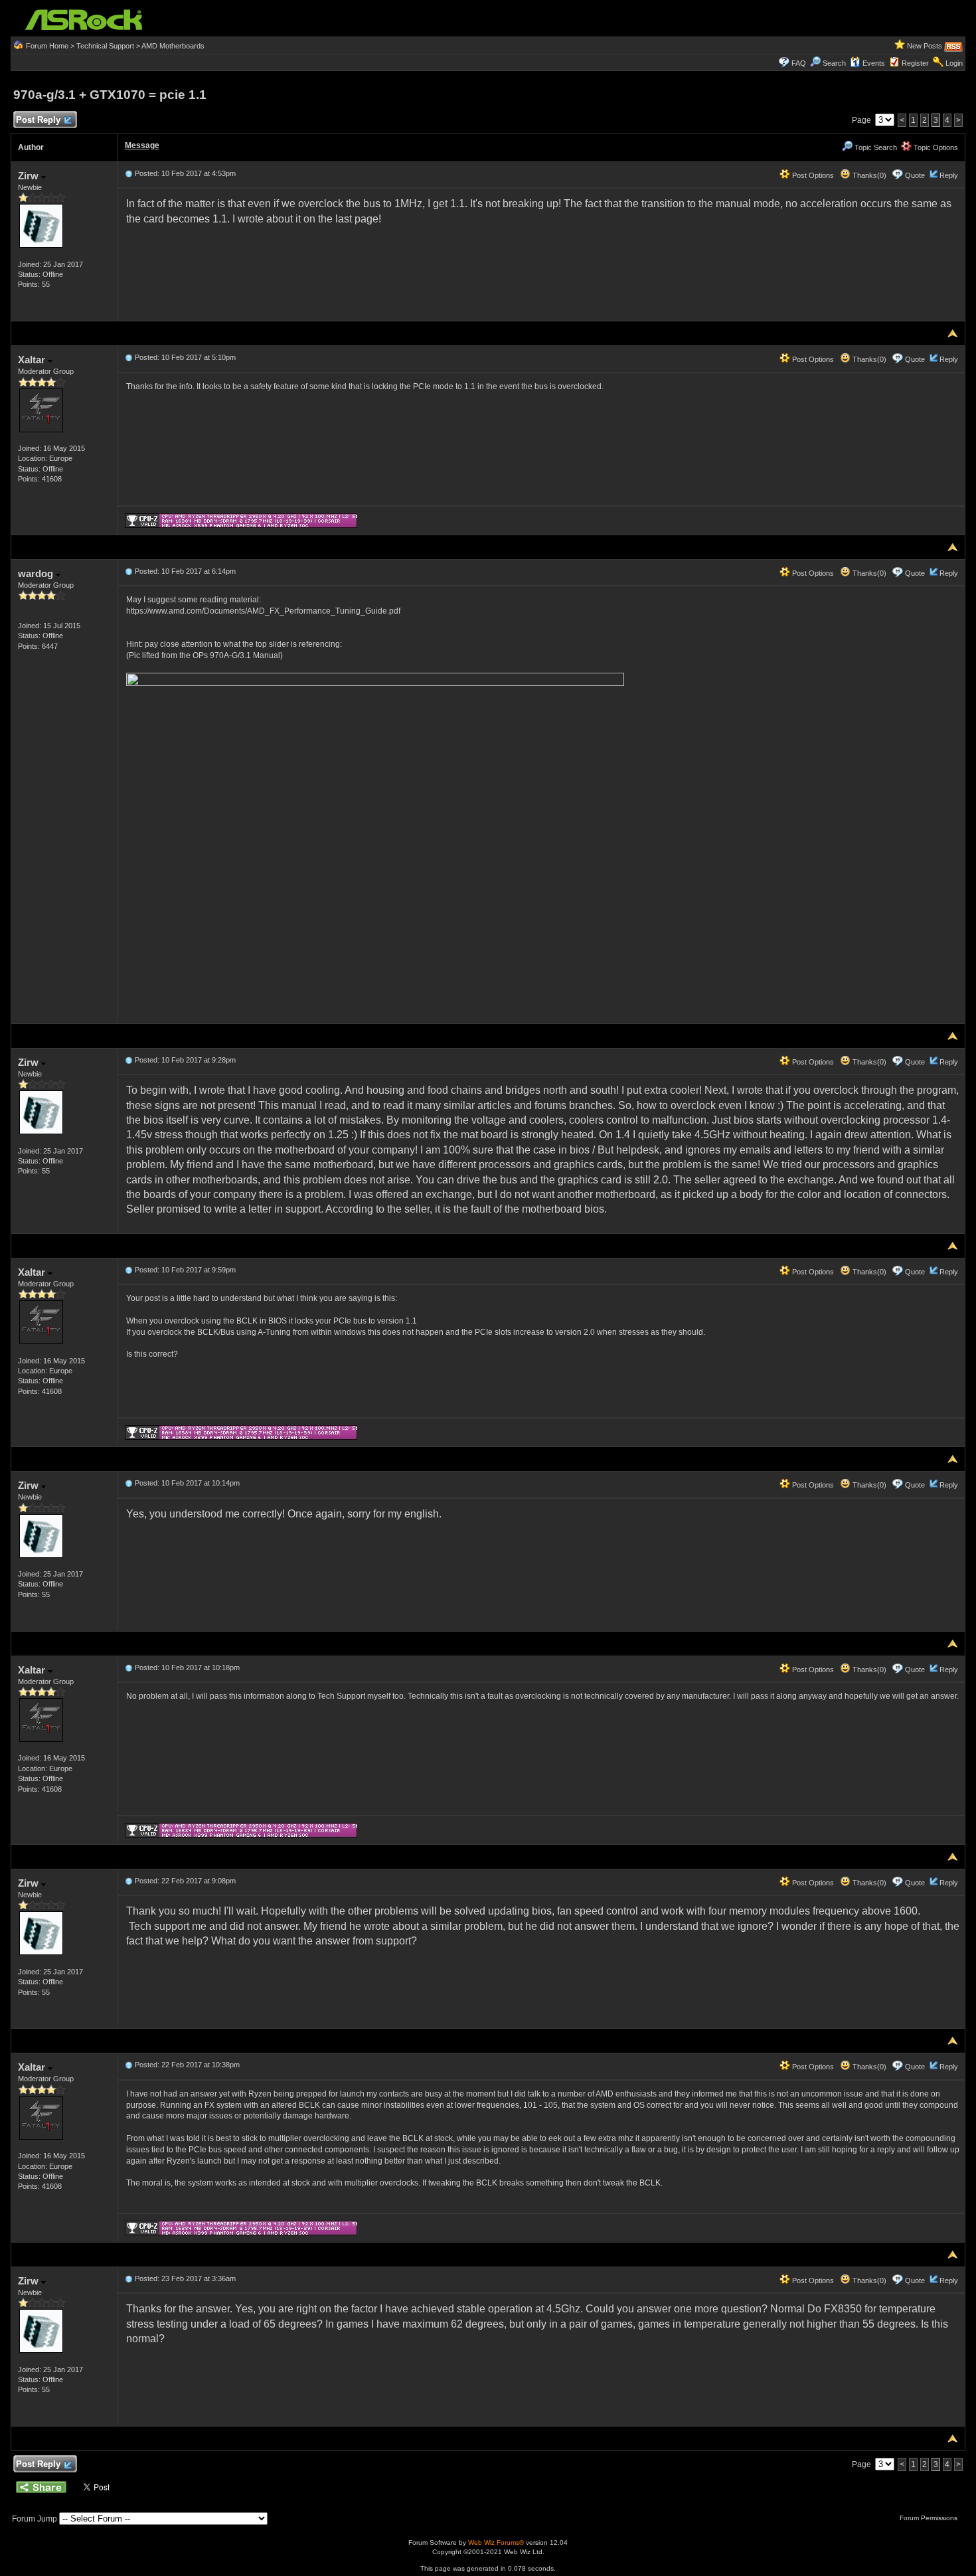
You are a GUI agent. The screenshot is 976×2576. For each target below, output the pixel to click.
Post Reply (38, 120)
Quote (915, 175)
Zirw (30, 176)
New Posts (925, 46)
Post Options (812, 175)
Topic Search (875, 147)
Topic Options (935, 147)
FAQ (799, 63)
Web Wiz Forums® (496, 2542)
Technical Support (105, 46)
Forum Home (47, 46)
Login (954, 63)
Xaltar (33, 360)
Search (834, 63)
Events (874, 63)
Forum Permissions (930, 2518)
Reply (949, 175)
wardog (37, 573)
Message (142, 145)
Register (915, 63)
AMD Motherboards (173, 46)
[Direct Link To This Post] (129, 173)
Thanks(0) (868, 175)
